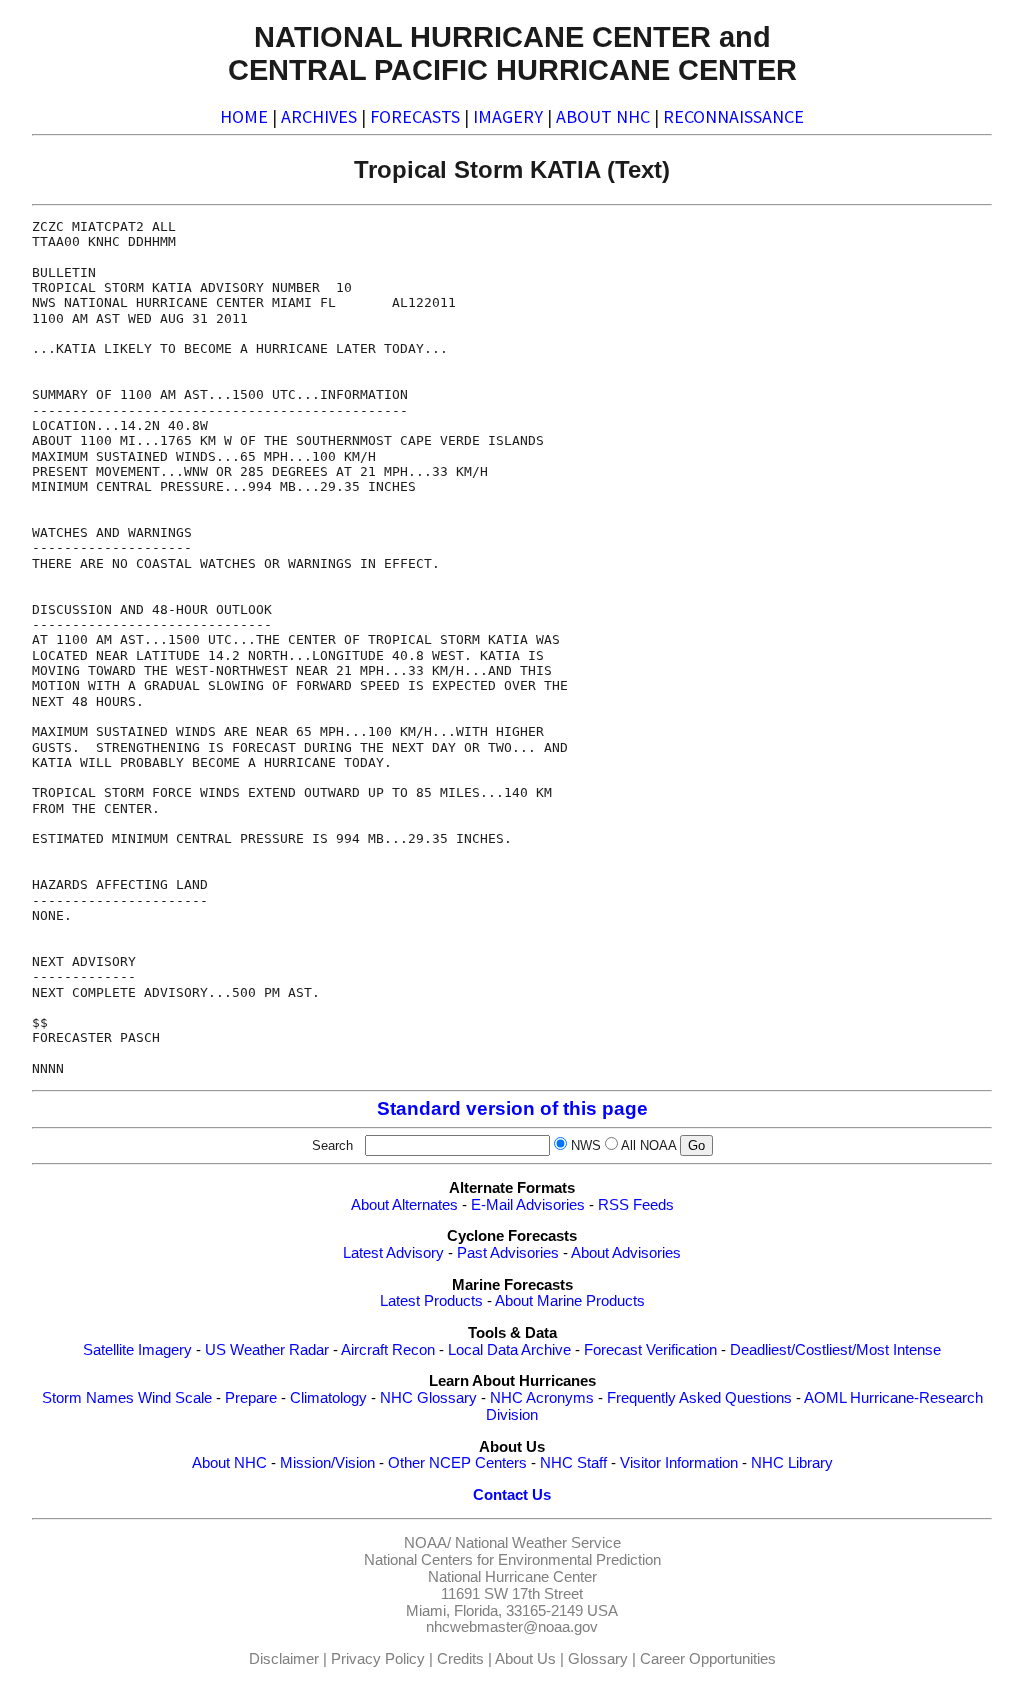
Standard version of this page (512, 1108)
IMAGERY (508, 116)
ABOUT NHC (603, 116)
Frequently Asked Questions (699, 1398)
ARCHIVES (319, 116)
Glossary (598, 1659)
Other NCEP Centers (457, 1463)
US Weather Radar (267, 1350)
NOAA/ (427, 1543)
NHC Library (792, 1463)
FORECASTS (415, 116)
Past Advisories (508, 1253)
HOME (244, 116)
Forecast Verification (650, 1350)
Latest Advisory (393, 1253)
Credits (460, 1659)
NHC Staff (573, 1463)
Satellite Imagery (137, 1350)
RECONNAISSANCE (733, 116)
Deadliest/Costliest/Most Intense (835, 1350)
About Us (525, 1659)
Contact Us (512, 1495)
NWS (586, 1145)
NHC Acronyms (542, 1398)
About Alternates (404, 1205)
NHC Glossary (428, 1398)
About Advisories (626, 1253)
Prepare (251, 1398)
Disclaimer (284, 1659)
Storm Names (88, 1398)
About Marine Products (570, 1301)
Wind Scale (175, 1398)
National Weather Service (538, 1543)
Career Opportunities (708, 1659)
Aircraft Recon (388, 1350)
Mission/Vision (327, 1463)
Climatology (328, 1398)
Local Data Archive (509, 1350)
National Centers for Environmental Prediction (512, 1560)
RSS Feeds (636, 1205)
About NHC (229, 1463)
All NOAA (648, 1145)
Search (336, 1145)
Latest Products (431, 1301)
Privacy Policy (378, 1659)
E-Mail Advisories (528, 1205)
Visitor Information (679, 1463)
